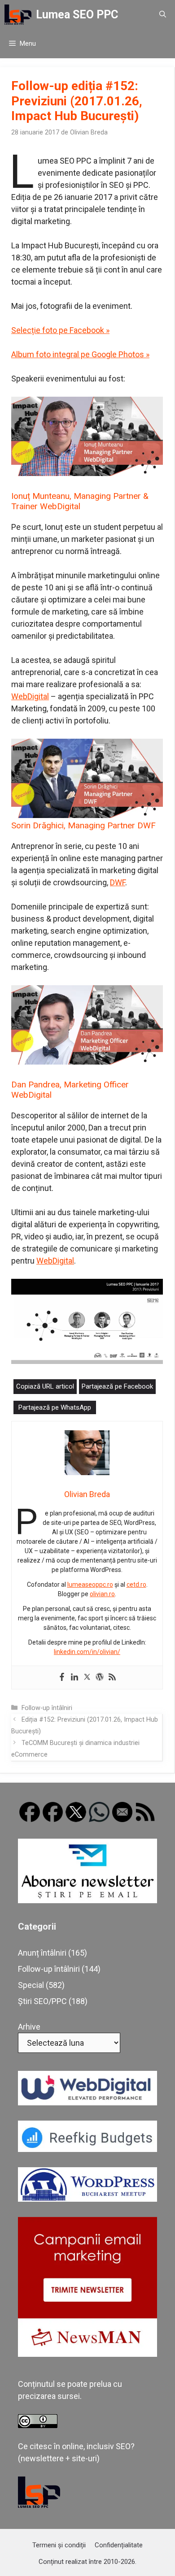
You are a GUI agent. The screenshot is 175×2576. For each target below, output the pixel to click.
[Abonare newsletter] (87, 1900)
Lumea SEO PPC (77, 15)
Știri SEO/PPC (42, 2001)
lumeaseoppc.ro (90, 1585)
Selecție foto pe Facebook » (60, 330)
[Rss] (112, 1678)
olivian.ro (102, 1594)
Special (31, 1985)
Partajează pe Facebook (117, 1386)
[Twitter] (87, 1678)
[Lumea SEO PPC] (18, 15)
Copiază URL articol (45, 1386)
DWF (118, 882)
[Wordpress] (100, 1678)
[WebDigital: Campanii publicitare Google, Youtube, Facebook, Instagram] (87, 2102)
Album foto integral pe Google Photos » (80, 354)
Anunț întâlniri (42, 1953)
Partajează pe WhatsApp (55, 1407)
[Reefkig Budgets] (87, 2149)
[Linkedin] (74, 1678)
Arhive (29, 2027)
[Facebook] (62, 1678)
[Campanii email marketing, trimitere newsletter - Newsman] (87, 2354)
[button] (163, 15)
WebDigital (30, 696)
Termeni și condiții (59, 2545)
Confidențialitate (119, 2545)
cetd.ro (136, 1585)
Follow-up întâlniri (47, 1708)
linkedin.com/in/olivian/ (87, 1652)
